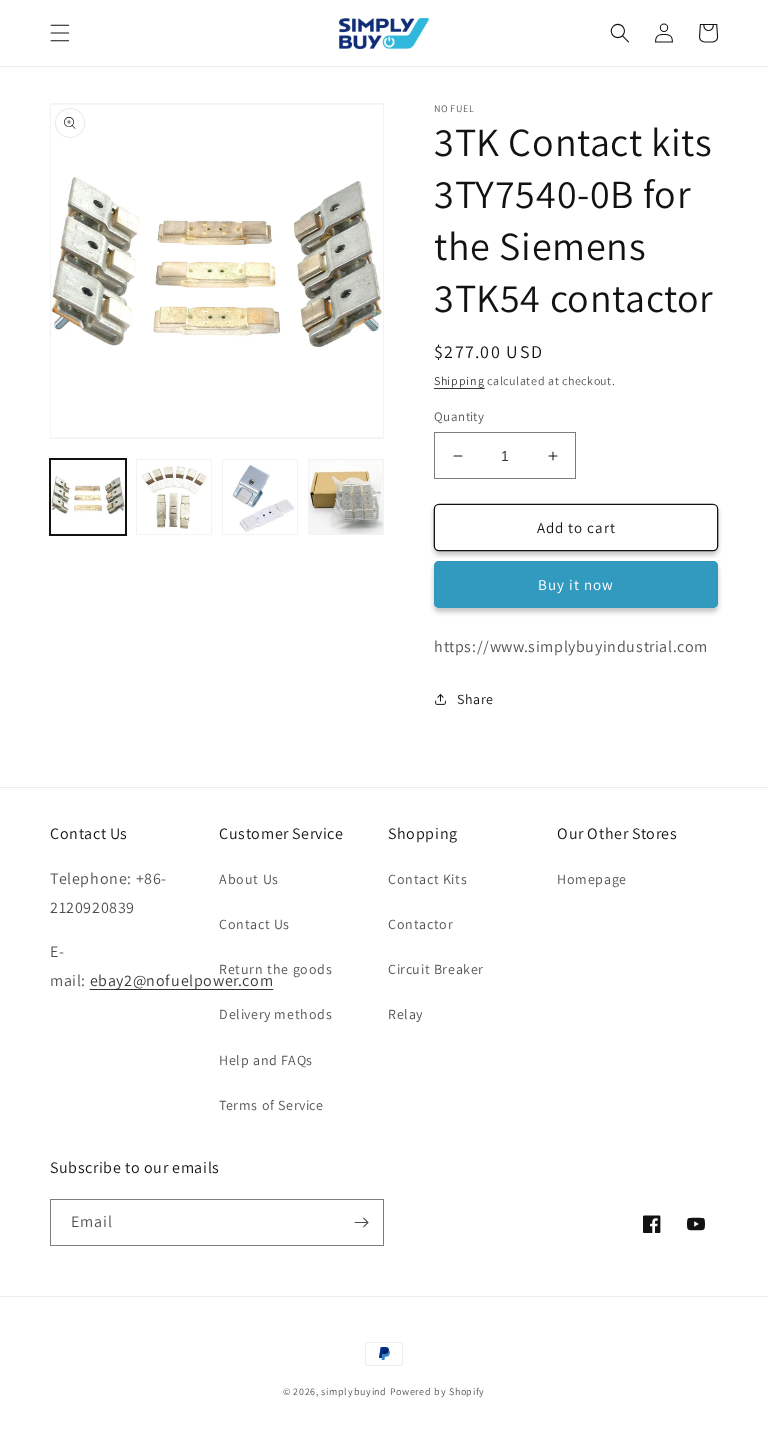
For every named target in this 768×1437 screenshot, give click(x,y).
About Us (249, 879)
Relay (405, 1014)
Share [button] (475, 699)
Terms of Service (271, 1105)
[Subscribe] (361, 1222)
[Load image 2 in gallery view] (174, 497)
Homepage (592, 879)
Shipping (459, 380)
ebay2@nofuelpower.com (182, 980)
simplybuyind (353, 1391)
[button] (60, 33)
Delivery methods (276, 1014)
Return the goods (276, 969)
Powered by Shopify (438, 1391)
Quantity (459, 416)
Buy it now (576, 584)
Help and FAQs (266, 1060)
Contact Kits (427, 879)
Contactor (420, 924)
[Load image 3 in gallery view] (260, 497)
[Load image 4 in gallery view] (346, 497)
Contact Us (254, 924)
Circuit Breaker (436, 969)
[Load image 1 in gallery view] (88, 497)
